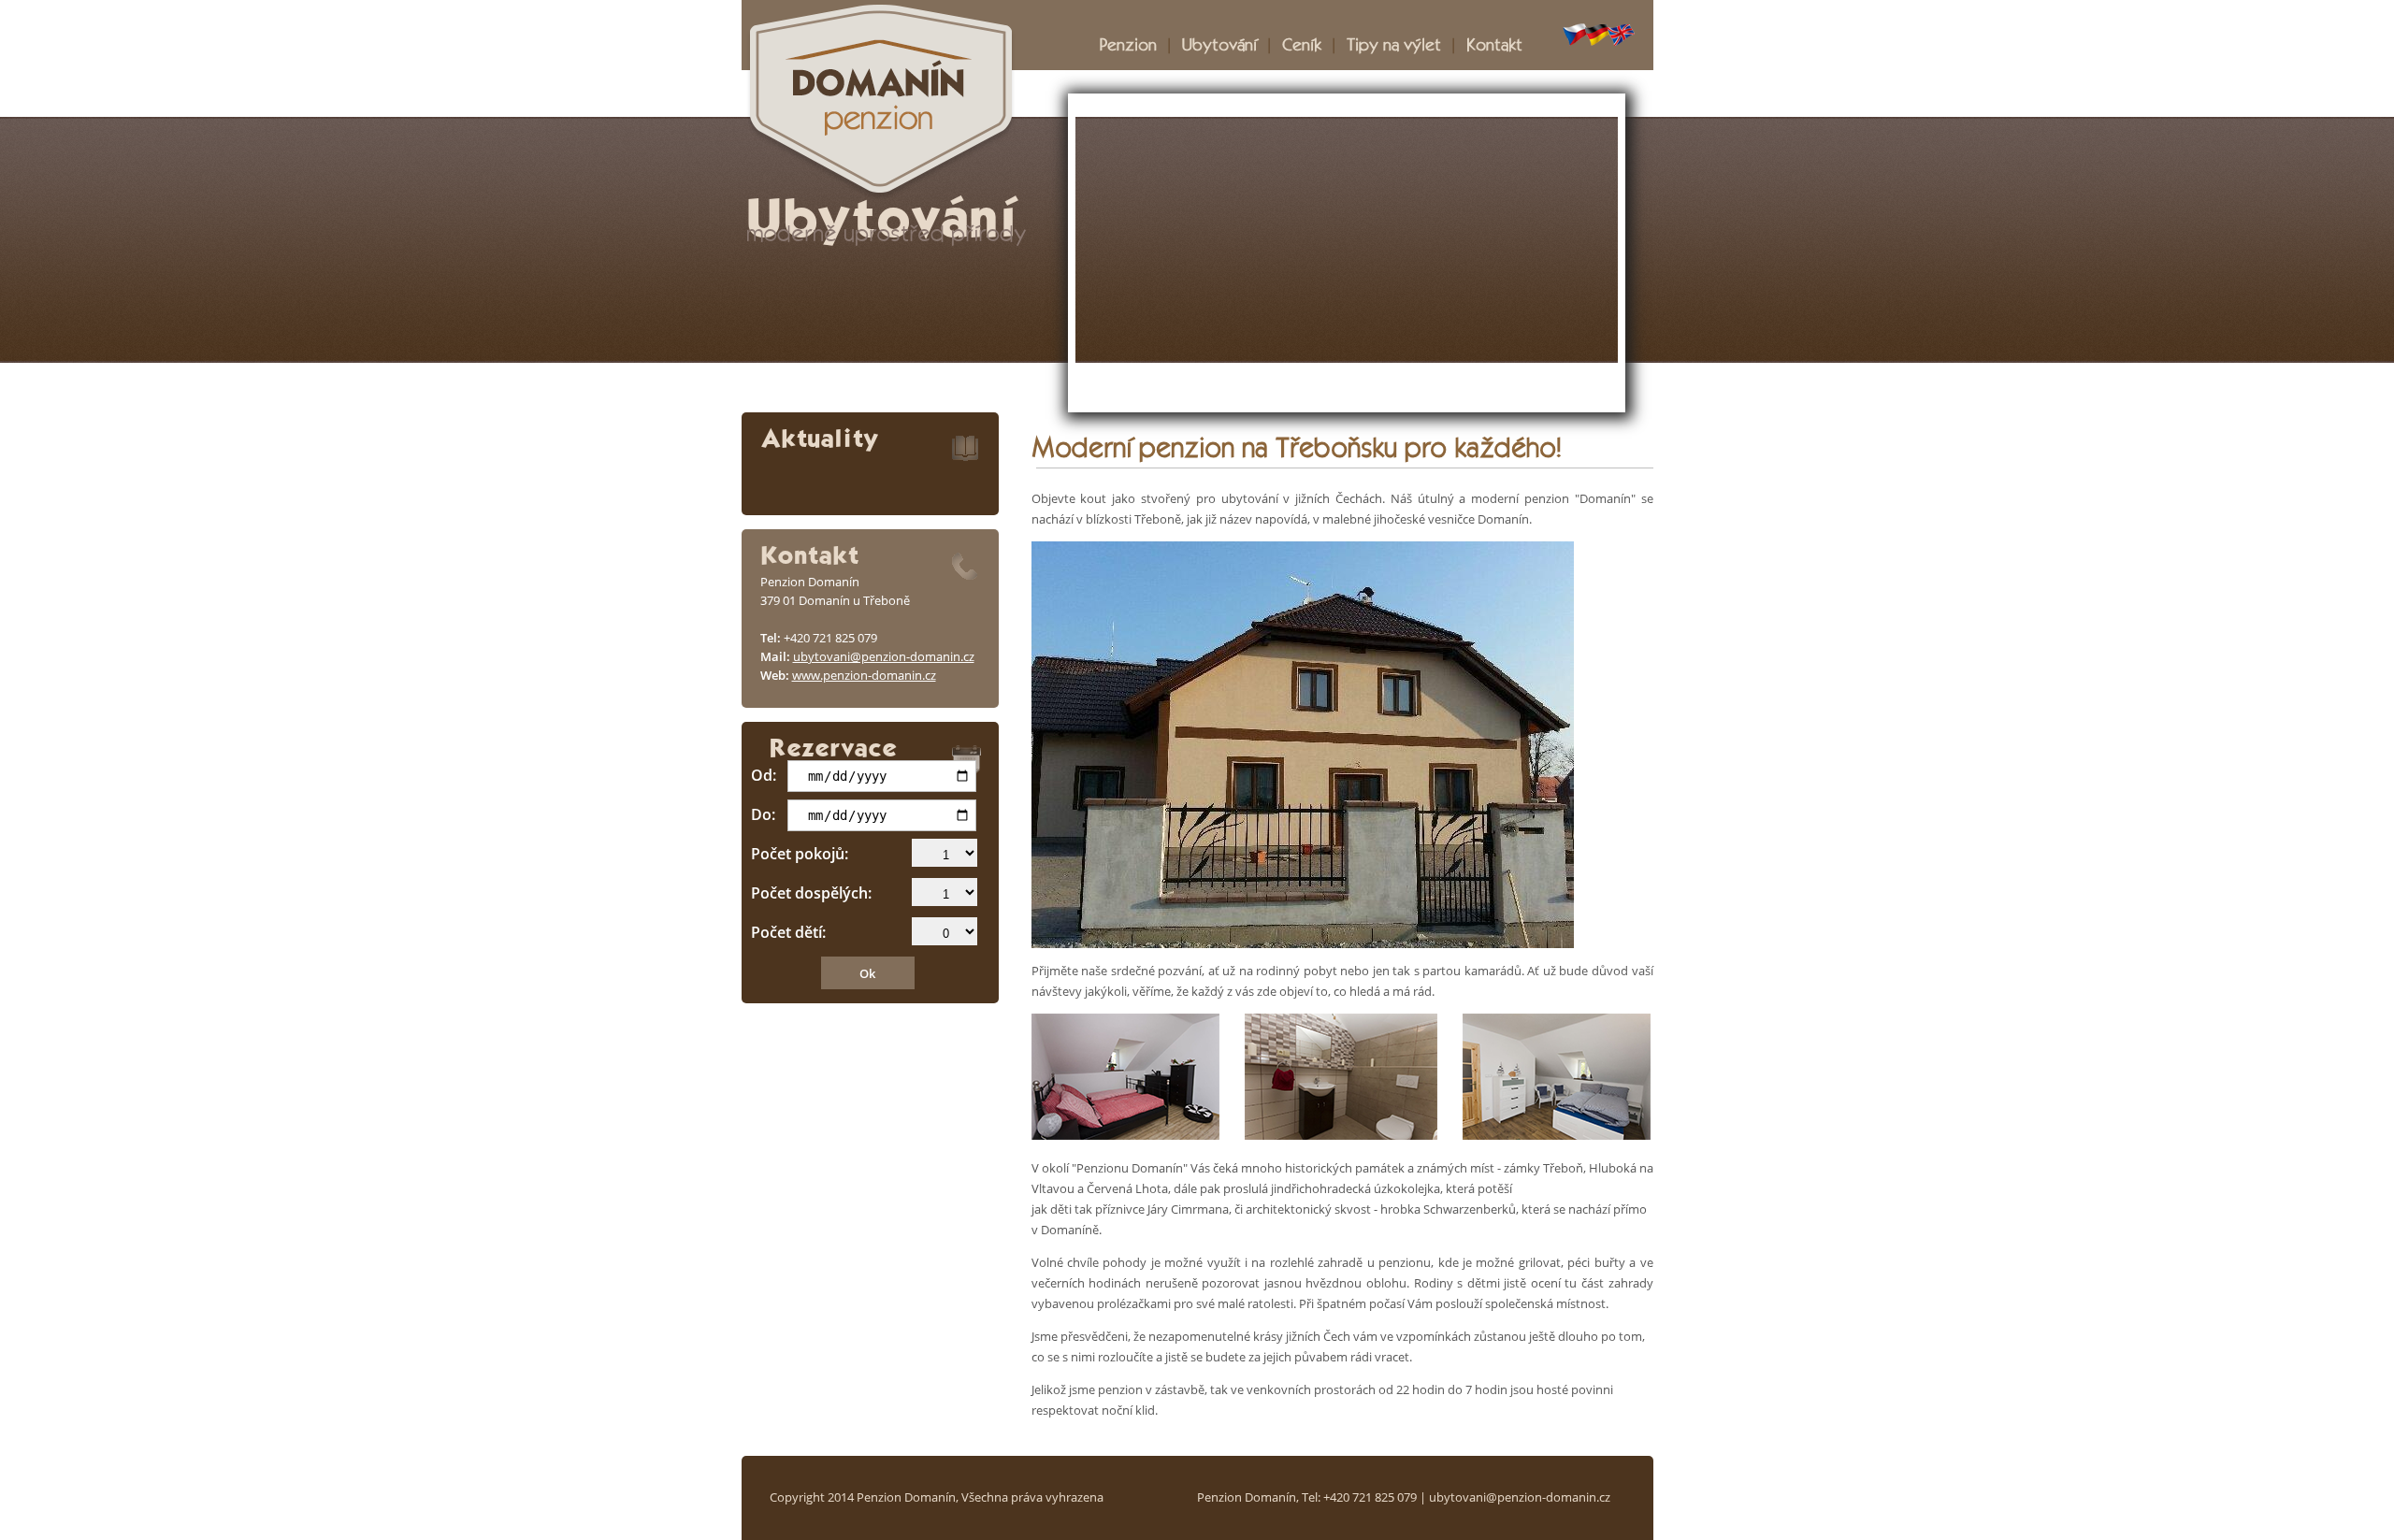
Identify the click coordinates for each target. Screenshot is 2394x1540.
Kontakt (1494, 43)
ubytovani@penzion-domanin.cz (884, 656)
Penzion (1128, 43)
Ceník (1302, 43)
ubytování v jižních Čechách (1302, 498)
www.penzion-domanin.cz (864, 675)
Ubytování (1219, 43)
